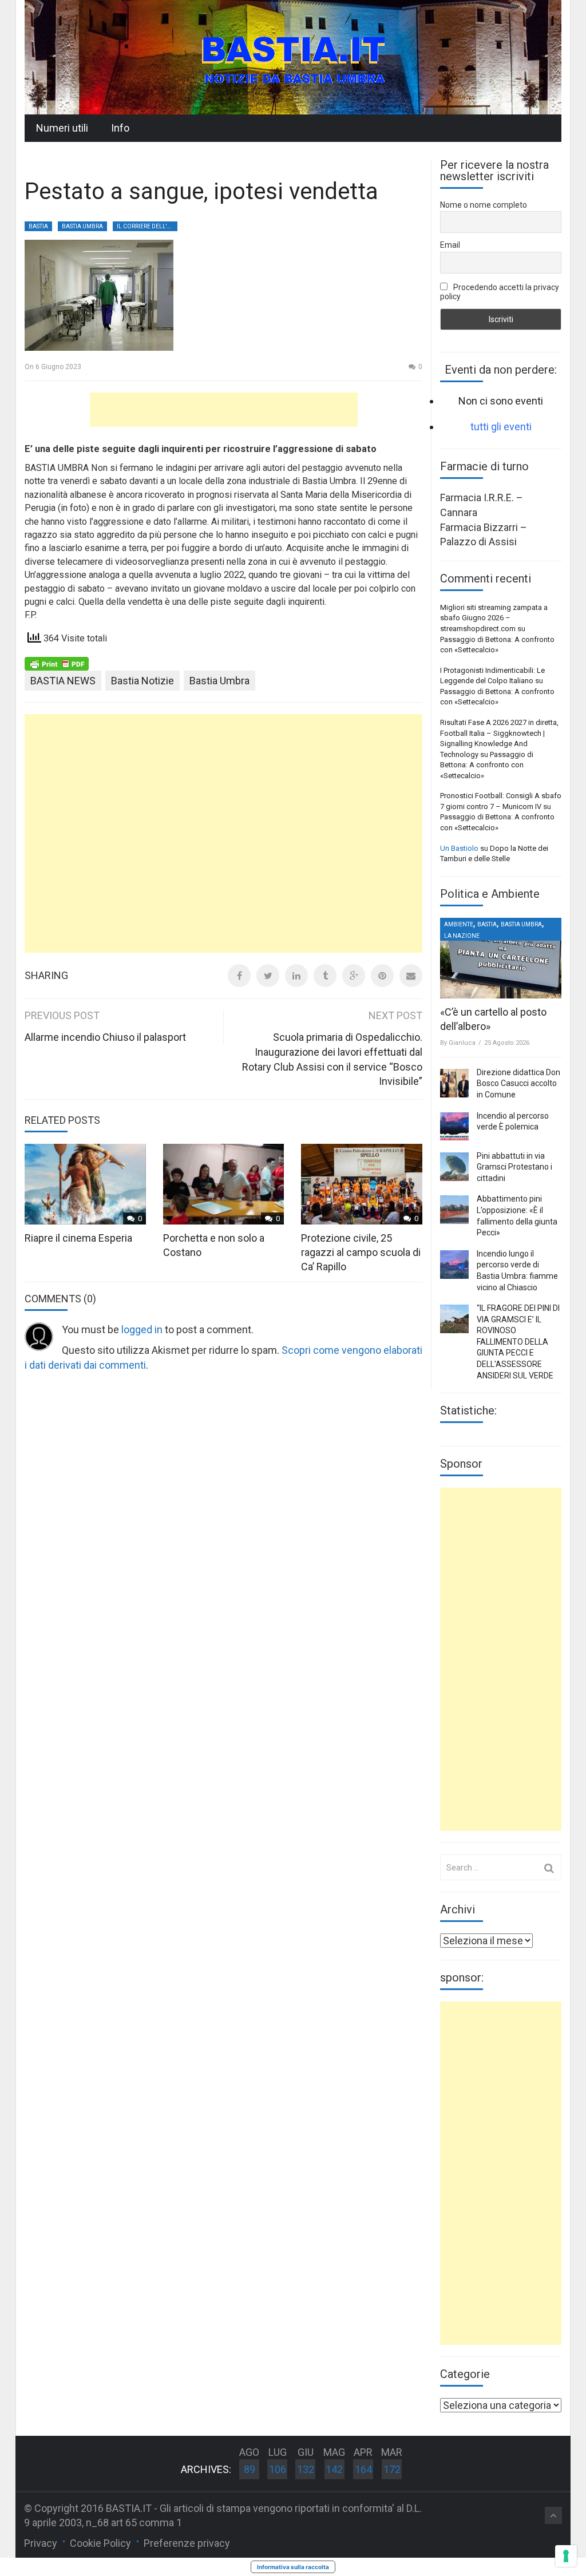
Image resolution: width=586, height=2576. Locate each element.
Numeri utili (62, 128)
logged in (142, 1329)
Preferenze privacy (187, 2543)
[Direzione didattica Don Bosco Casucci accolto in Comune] (454, 1083)
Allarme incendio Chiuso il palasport (105, 1037)
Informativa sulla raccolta (293, 2567)
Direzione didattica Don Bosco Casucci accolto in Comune (518, 1083)
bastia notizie (142, 681)
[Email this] (411, 976)
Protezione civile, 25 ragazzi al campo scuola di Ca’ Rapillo (361, 1252)
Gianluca (462, 1043)
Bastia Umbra (82, 226)
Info (120, 128)
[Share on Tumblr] (325, 976)
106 (278, 2469)
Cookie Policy (100, 2543)
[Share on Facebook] (239, 976)
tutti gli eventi (501, 427)
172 (392, 2469)
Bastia (38, 226)
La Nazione (462, 936)
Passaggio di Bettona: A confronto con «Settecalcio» (487, 765)
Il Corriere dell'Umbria (147, 226)
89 (250, 2469)
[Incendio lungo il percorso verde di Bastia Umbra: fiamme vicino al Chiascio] (454, 1265)
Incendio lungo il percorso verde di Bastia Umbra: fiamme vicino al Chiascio (517, 1271)
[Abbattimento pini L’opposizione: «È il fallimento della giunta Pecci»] (454, 1210)
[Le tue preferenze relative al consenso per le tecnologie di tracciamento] (566, 2556)
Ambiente (459, 924)
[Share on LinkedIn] (296, 976)
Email (450, 245)
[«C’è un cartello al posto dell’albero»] (501, 958)
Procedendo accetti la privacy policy (500, 292)
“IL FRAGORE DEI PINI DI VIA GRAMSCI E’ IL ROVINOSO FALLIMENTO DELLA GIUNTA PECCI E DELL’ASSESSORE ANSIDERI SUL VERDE (518, 1342)
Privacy (41, 2543)
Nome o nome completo (484, 205)
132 (306, 2469)
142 (334, 2469)
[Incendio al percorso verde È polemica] (454, 1127)
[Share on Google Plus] (354, 976)
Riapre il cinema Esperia (78, 1238)
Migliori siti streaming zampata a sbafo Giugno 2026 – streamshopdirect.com (494, 618)
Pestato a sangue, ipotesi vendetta (201, 191)
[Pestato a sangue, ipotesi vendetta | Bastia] (293, 56)
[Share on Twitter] (268, 976)
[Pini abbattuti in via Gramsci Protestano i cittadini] (454, 1167)
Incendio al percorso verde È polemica (513, 1121)
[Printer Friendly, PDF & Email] (57, 663)
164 (363, 2469)
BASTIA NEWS (63, 681)
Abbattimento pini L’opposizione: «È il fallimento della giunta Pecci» (517, 1216)
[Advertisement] (224, 410)
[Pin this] (382, 976)
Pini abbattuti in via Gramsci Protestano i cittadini (514, 1167)
